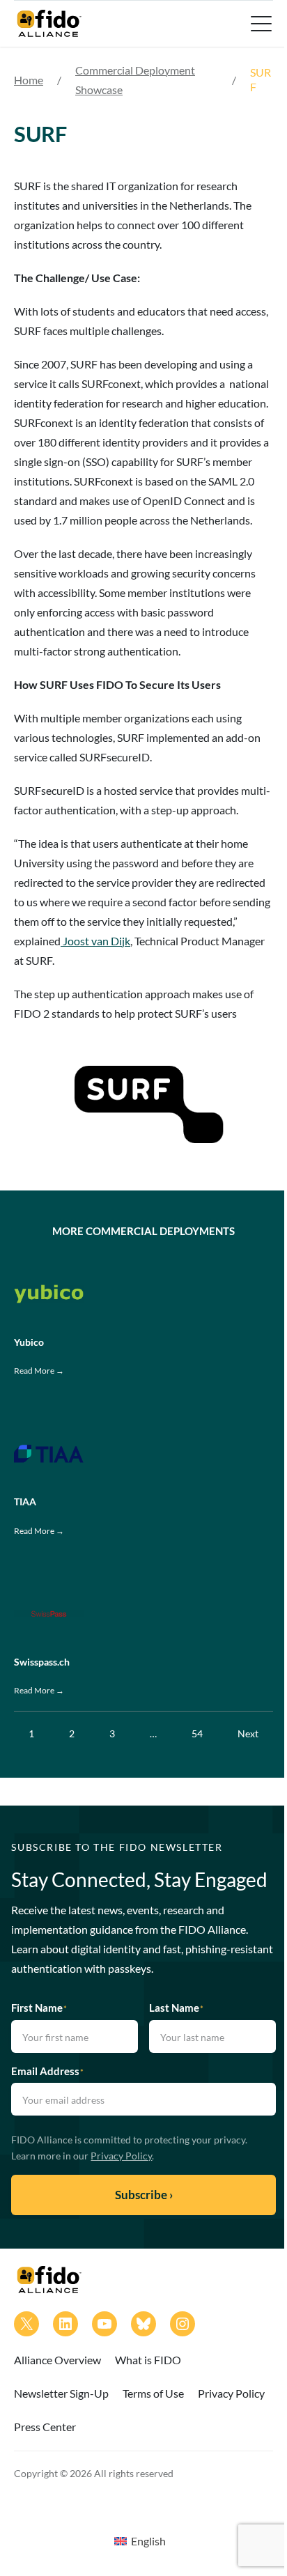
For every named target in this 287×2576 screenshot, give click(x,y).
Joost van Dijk (95, 941)
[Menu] (260, 24)
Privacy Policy (121, 2156)
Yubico (29, 1342)
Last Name (176, 2008)
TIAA (25, 1502)
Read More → (39, 1371)
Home (29, 80)
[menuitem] (140, 2540)
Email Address (47, 2071)
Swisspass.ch (42, 1662)
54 (197, 1733)
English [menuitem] (148, 2541)
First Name (39, 2008)
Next (248, 1733)
